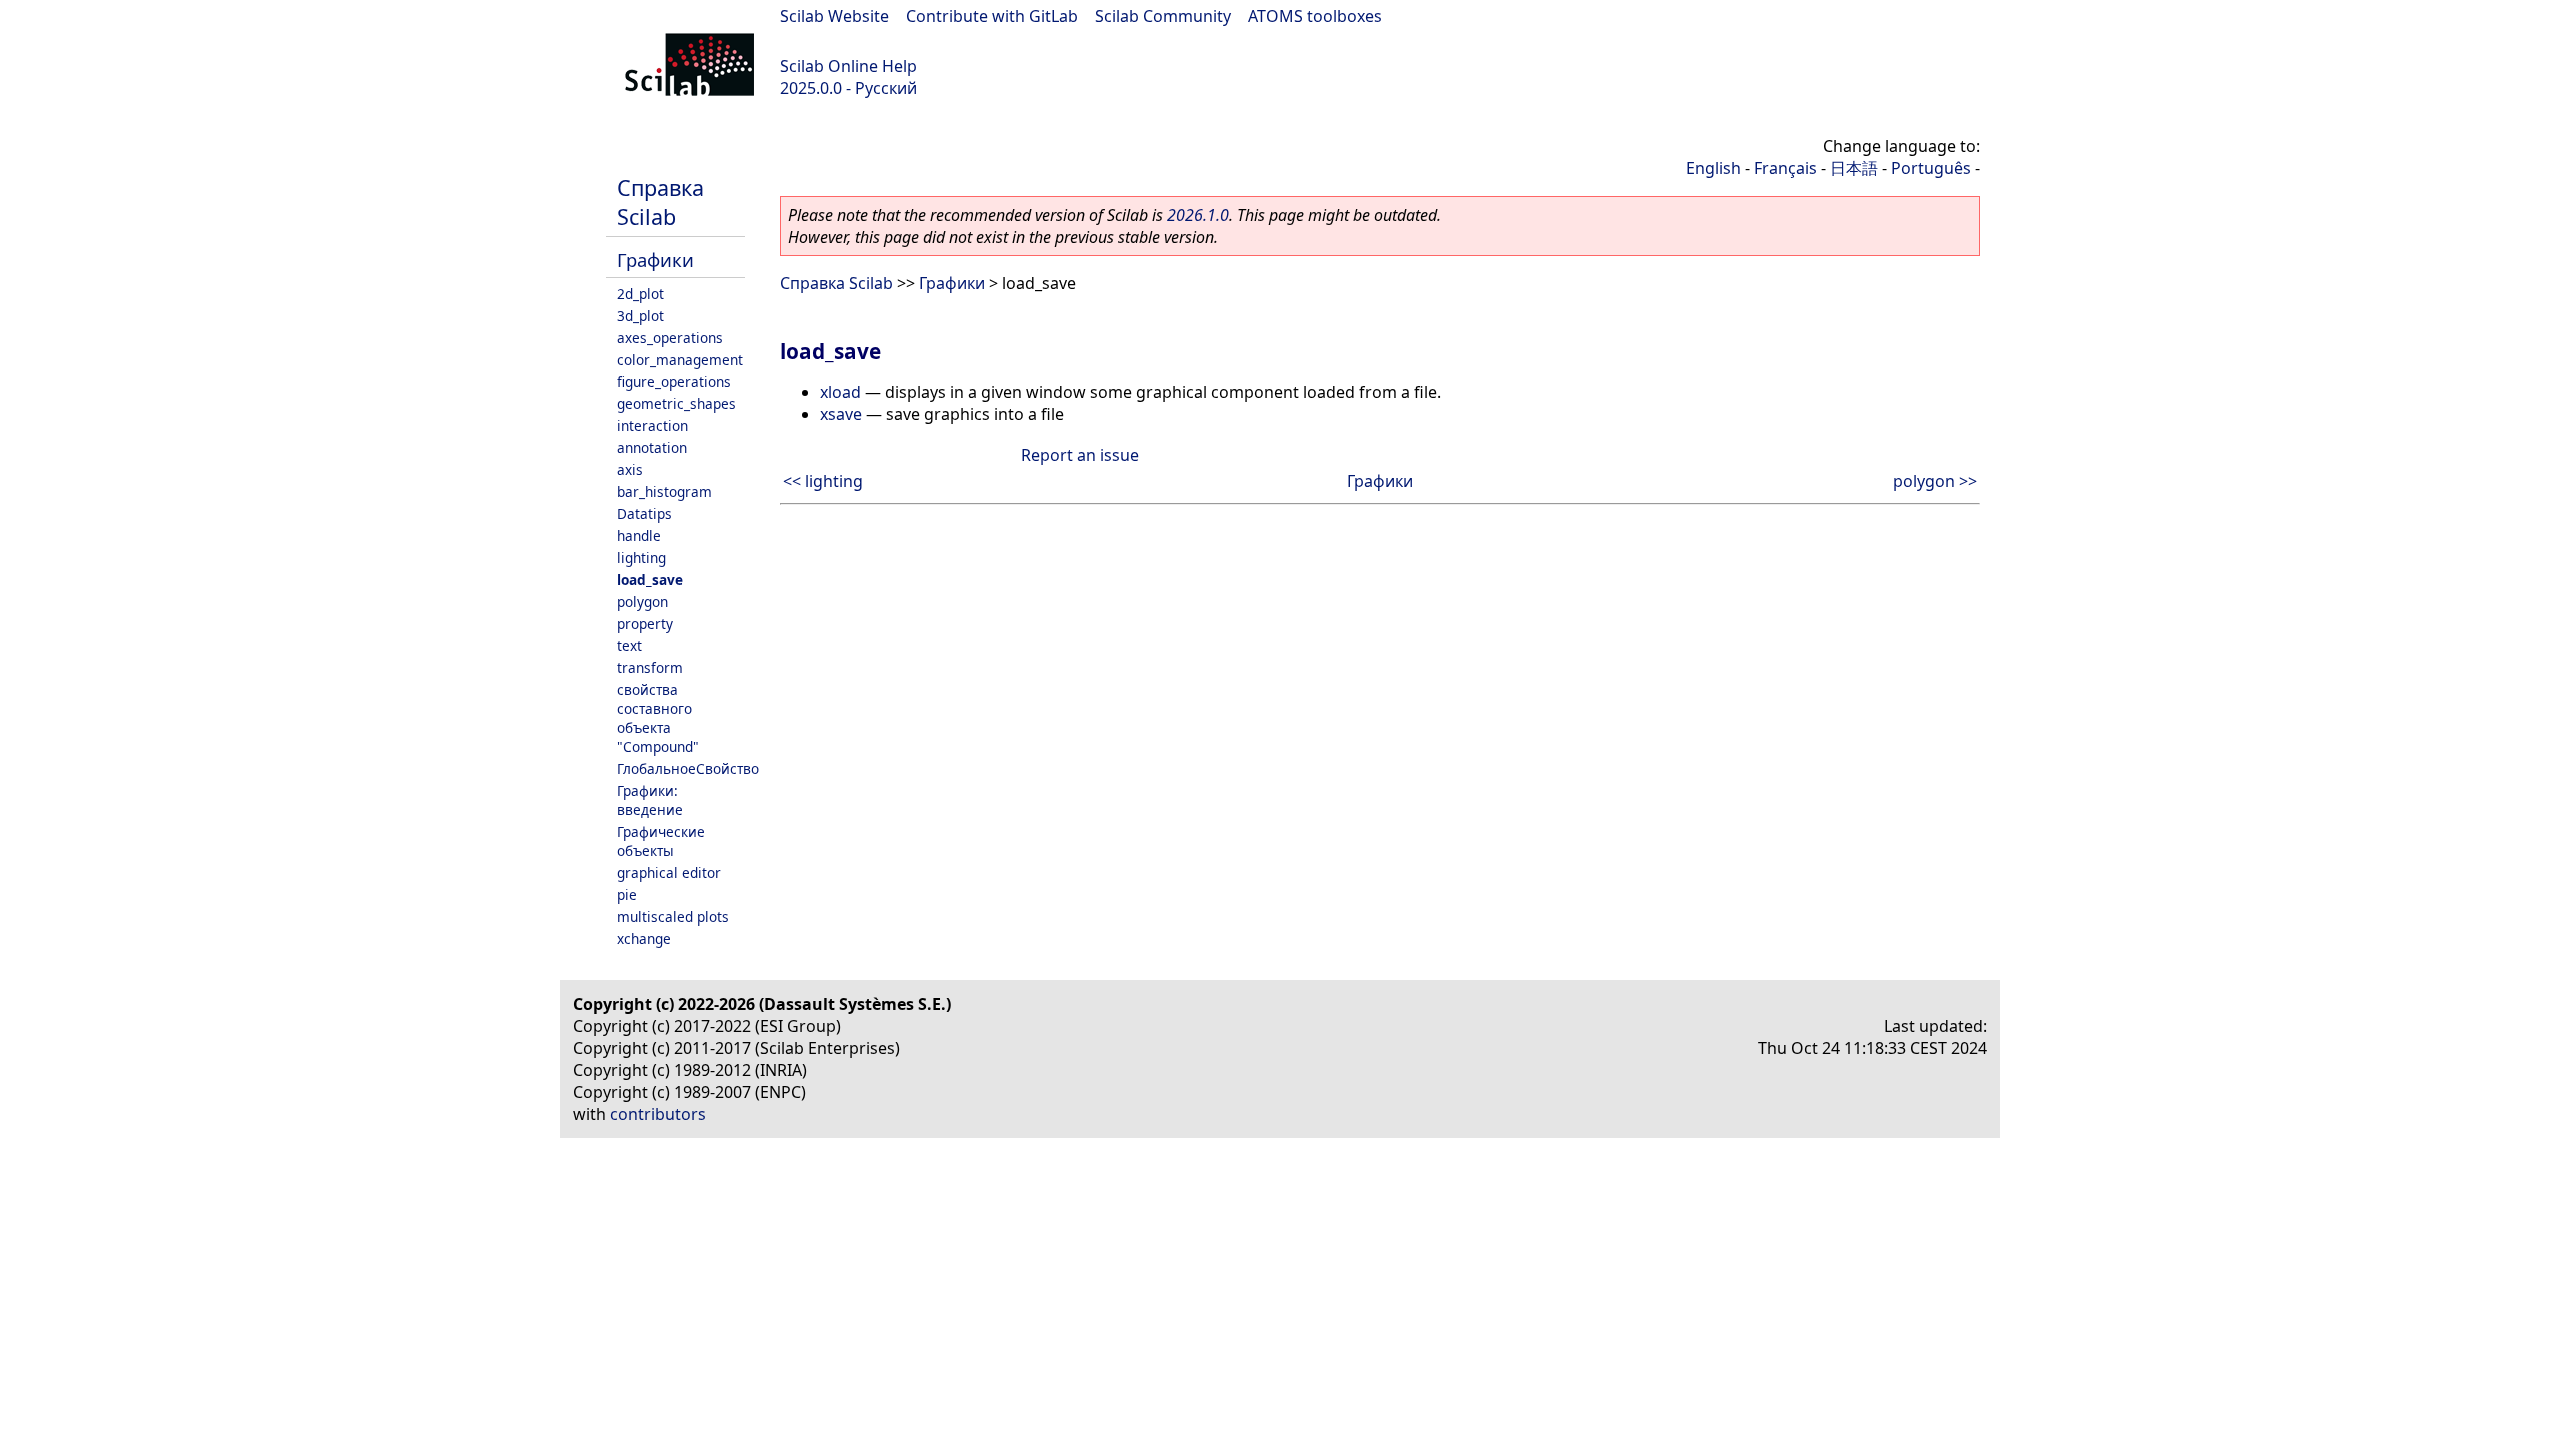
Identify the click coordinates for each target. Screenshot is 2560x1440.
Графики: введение (650, 800)
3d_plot (640, 315)
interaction (652, 425)
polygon (642, 601)
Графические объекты (661, 841)
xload (840, 392)
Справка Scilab (660, 202)
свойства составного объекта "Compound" (658, 718)
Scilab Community (1163, 16)
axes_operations (670, 337)
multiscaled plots (673, 916)
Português (1931, 168)
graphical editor (669, 872)
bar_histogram (664, 491)
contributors (658, 1114)
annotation (652, 447)
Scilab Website (834, 16)
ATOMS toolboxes (1315, 16)
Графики (655, 259)
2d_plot (640, 293)
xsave (841, 414)
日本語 (1854, 168)
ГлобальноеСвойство (688, 768)
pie (627, 894)
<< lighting (823, 481)
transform (650, 667)
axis (630, 469)
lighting (641, 557)
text (629, 645)
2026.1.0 (1198, 215)
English (1713, 168)
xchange (644, 938)
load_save (650, 579)
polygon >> (1935, 481)
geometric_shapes (676, 403)
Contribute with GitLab (992, 16)
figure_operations (674, 381)
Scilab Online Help (848, 66)
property (645, 623)
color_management (680, 359)
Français (1785, 168)
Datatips (644, 513)
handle (639, 535)
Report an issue (1080, 455)
